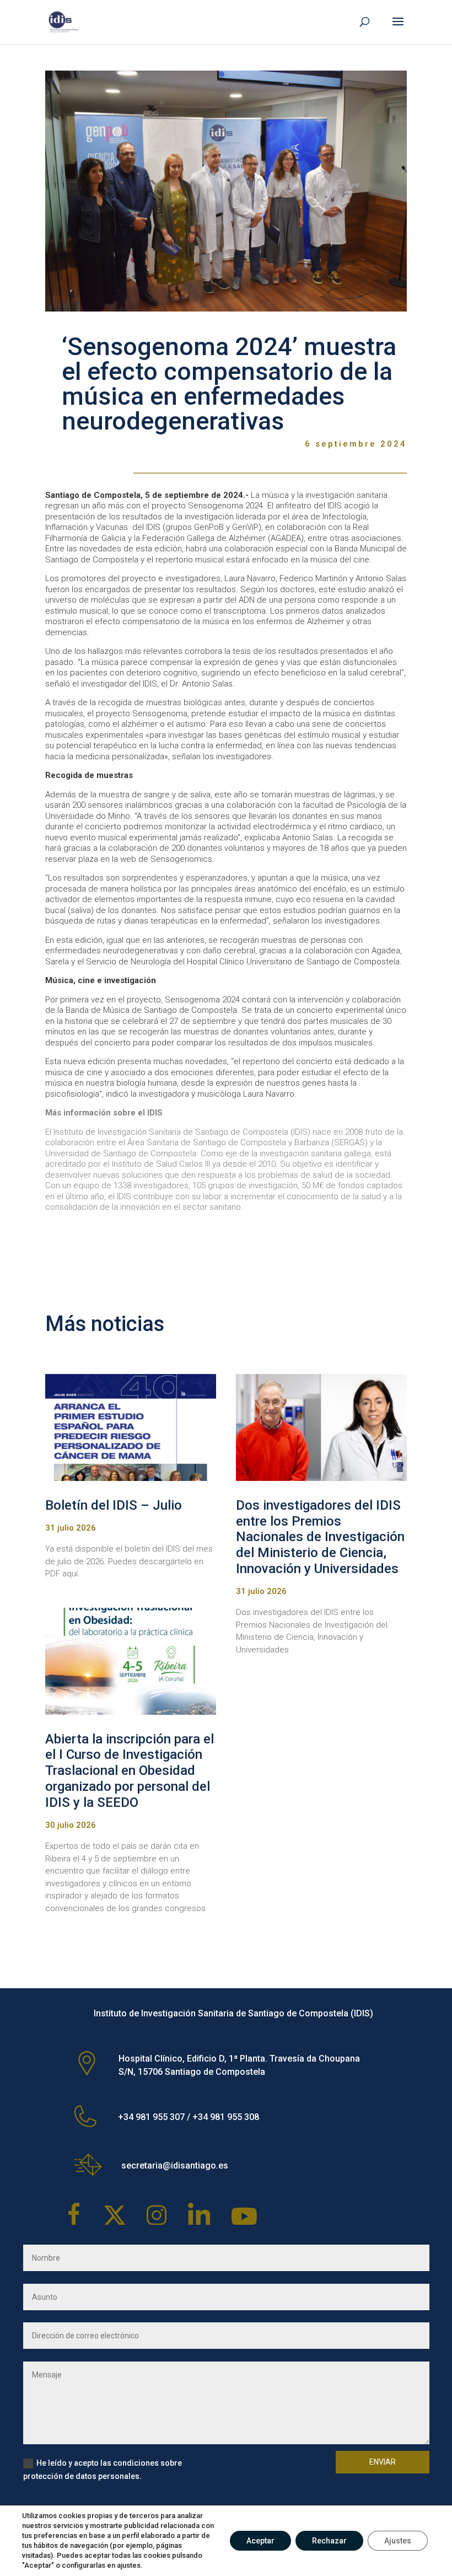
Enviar (383, 2462)
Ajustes (398, 2541)
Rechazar (329, 2541)
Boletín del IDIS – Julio (114, 1505)
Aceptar (260, 2541)
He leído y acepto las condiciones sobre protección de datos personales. (103, 2470)
